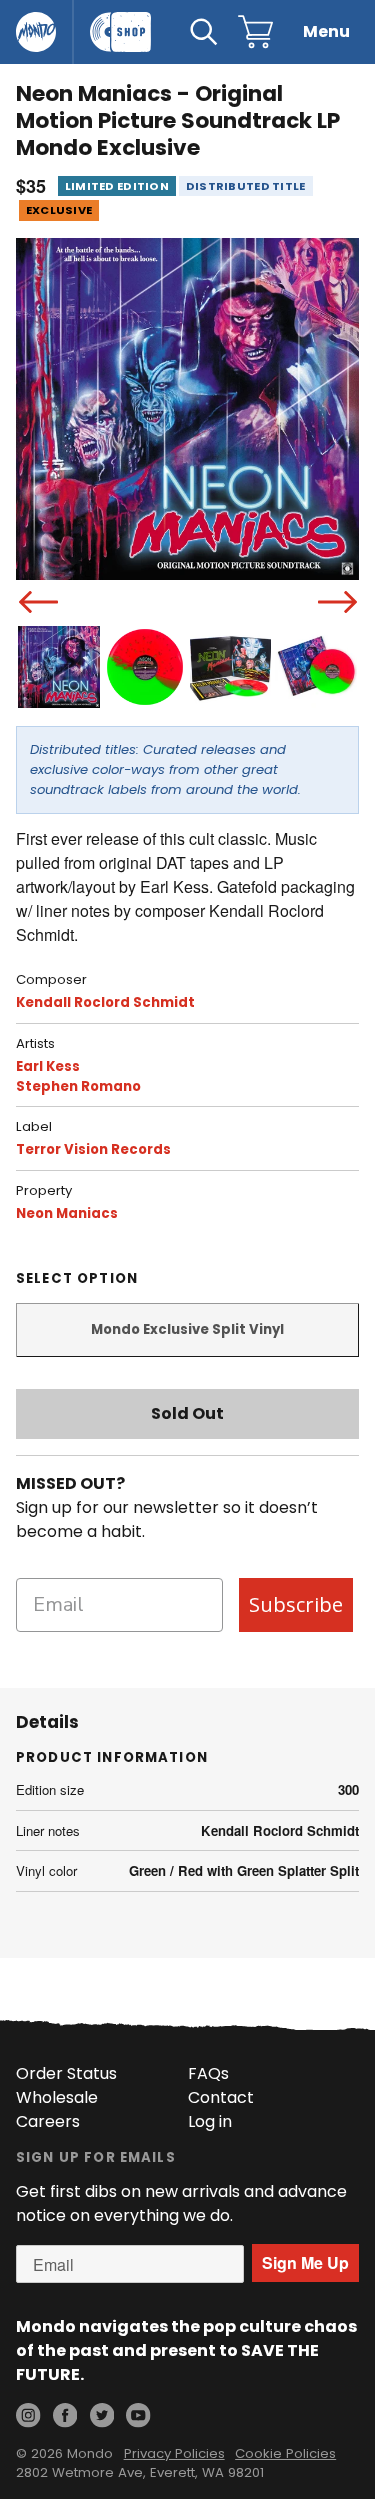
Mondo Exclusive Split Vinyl (187, 1329)
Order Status (66, 2073)
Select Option (77, 1278)
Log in (210, 2121)
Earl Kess (48, 1066)
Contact (221, 2097)
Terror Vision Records (93, 1149)
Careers (48, 2121)
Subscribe (296, 1604)
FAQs (208, 2073)
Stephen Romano (78, 1086)
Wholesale (57, 2097)
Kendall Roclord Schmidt (105, 1002)
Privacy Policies (174, 2453)
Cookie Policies (285, 2453)
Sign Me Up (305, 2262)
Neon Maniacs (67, 1213)
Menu (326, 31)
